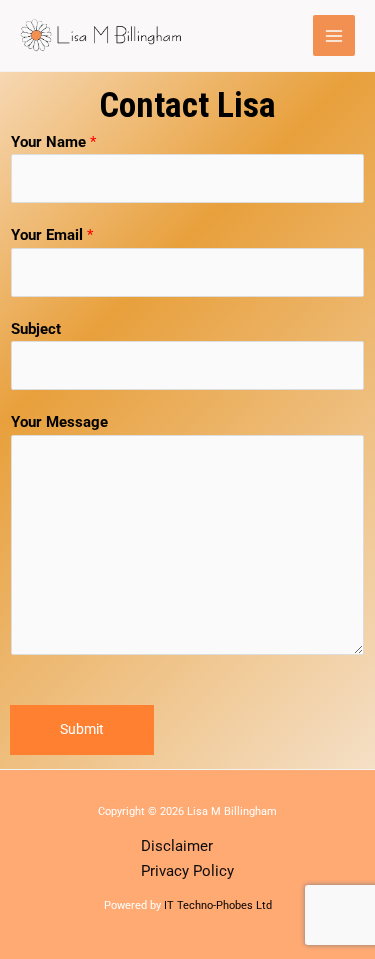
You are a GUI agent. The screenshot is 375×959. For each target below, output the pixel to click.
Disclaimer (177, 846)
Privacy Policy (187, 871)
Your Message (59, 422)
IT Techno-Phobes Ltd (218, 905)
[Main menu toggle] (334, 36)
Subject (36, 329)
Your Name (53, 142)
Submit (82, 729)
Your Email (52, 235)
